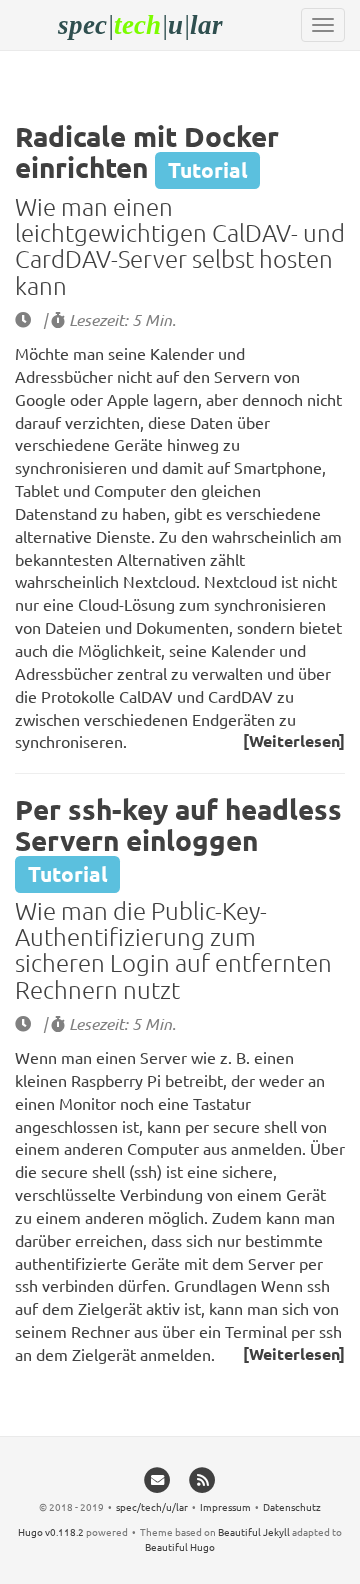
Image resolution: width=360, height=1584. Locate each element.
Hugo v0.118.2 (51, 1531)
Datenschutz (292, 1506)
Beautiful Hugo (180, 1546)
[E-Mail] (157, 1478)
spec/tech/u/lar (152, 1506)
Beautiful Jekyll (254, 1531)
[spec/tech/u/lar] (180, 25)
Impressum (225, 1506)
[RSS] (202, 1478)
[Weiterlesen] (294, 740)
